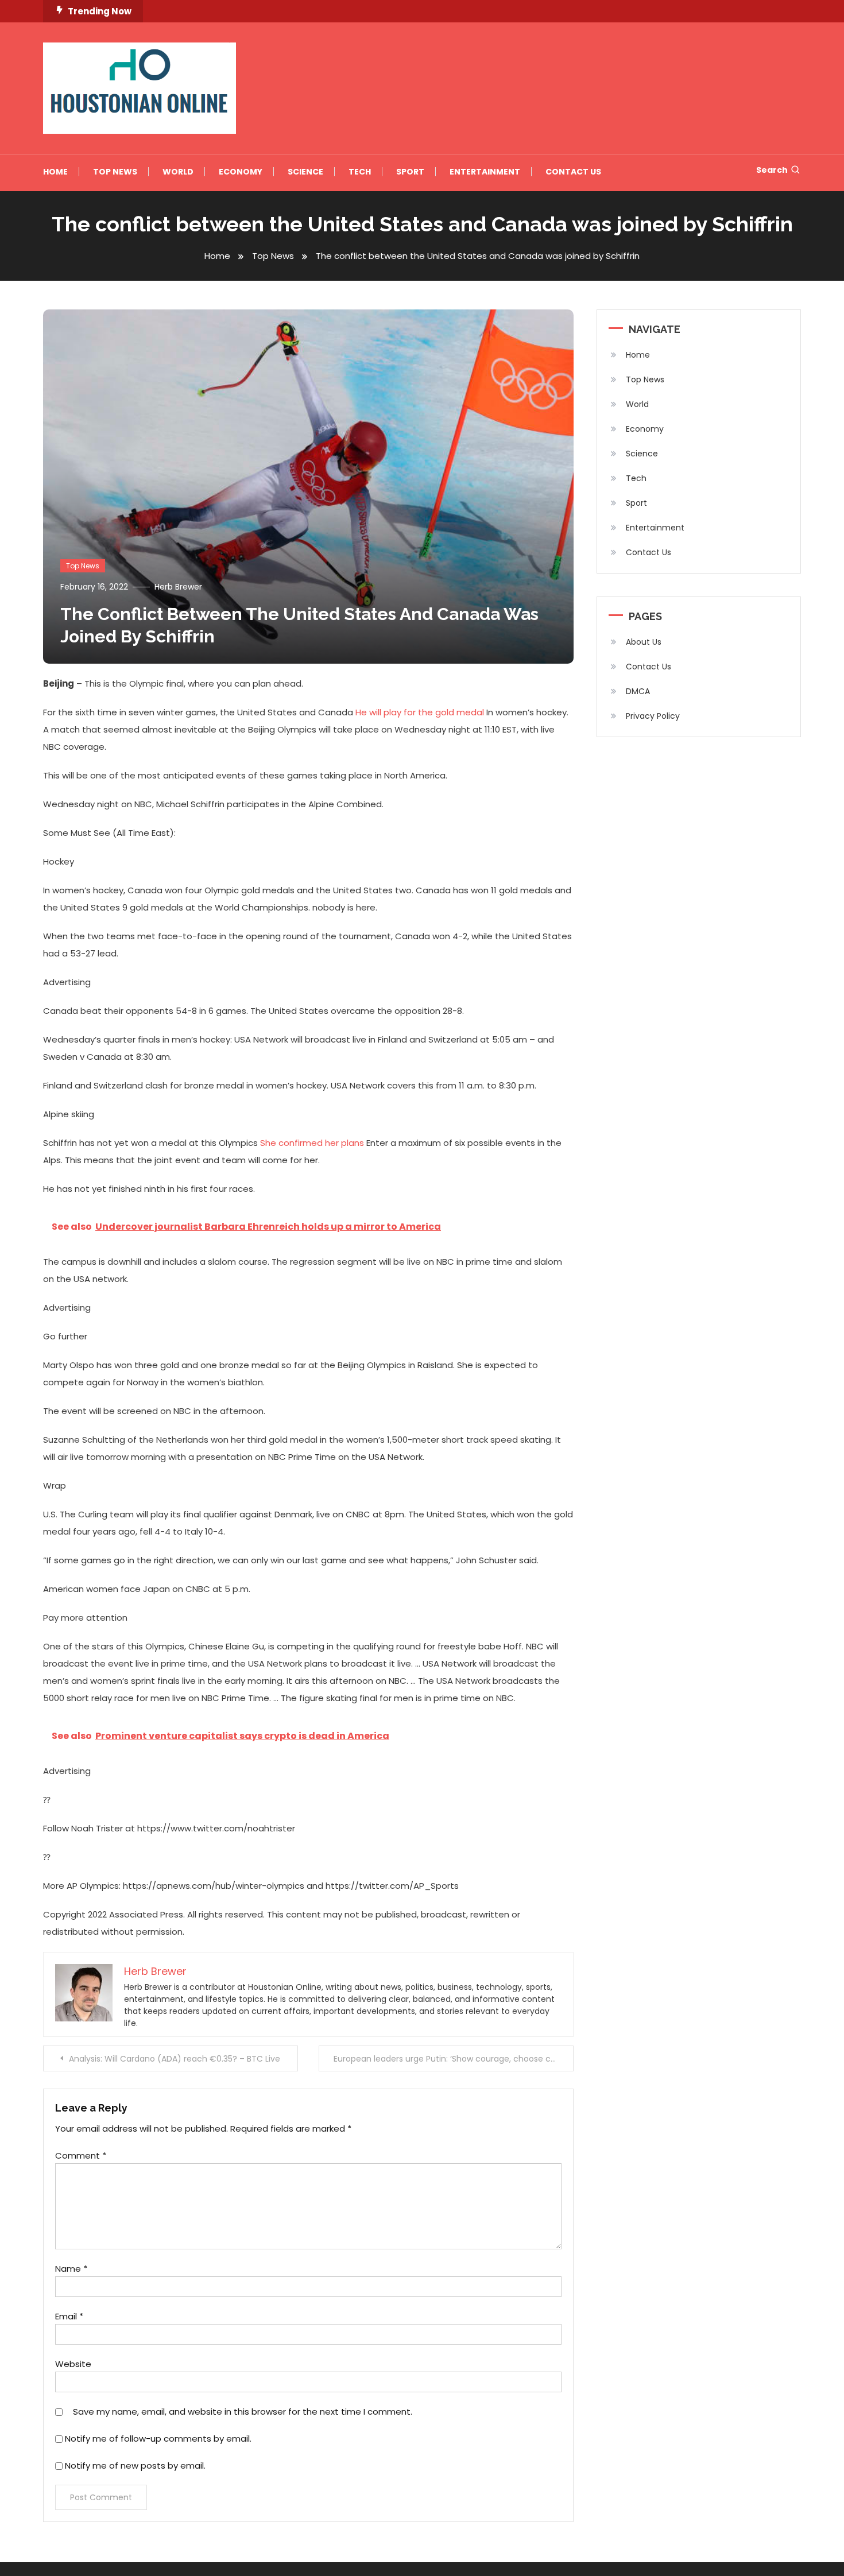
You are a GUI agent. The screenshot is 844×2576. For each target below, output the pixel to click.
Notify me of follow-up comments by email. (158, 2439)
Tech (360, 172)
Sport (410, 172)
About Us (644, 642)
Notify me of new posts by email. (135, 2465)
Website (73, 2364)
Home (55, 172)
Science (305, 172)
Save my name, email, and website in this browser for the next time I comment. (243, 2412)
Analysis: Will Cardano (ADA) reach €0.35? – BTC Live (175, 2059)
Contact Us (573, 172)
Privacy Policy (653, 716)
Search (772, 170)
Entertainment (485, 172)
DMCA (638, 691)
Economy (241, 172)
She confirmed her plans (312, 1143)
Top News (115, 172)
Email (69, 2316)
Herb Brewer (178, 587)
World (178, 172)
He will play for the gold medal (420, 712)
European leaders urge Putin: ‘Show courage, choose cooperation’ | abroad (454, 2059)
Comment (81, 2155)
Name (71, 2269)
